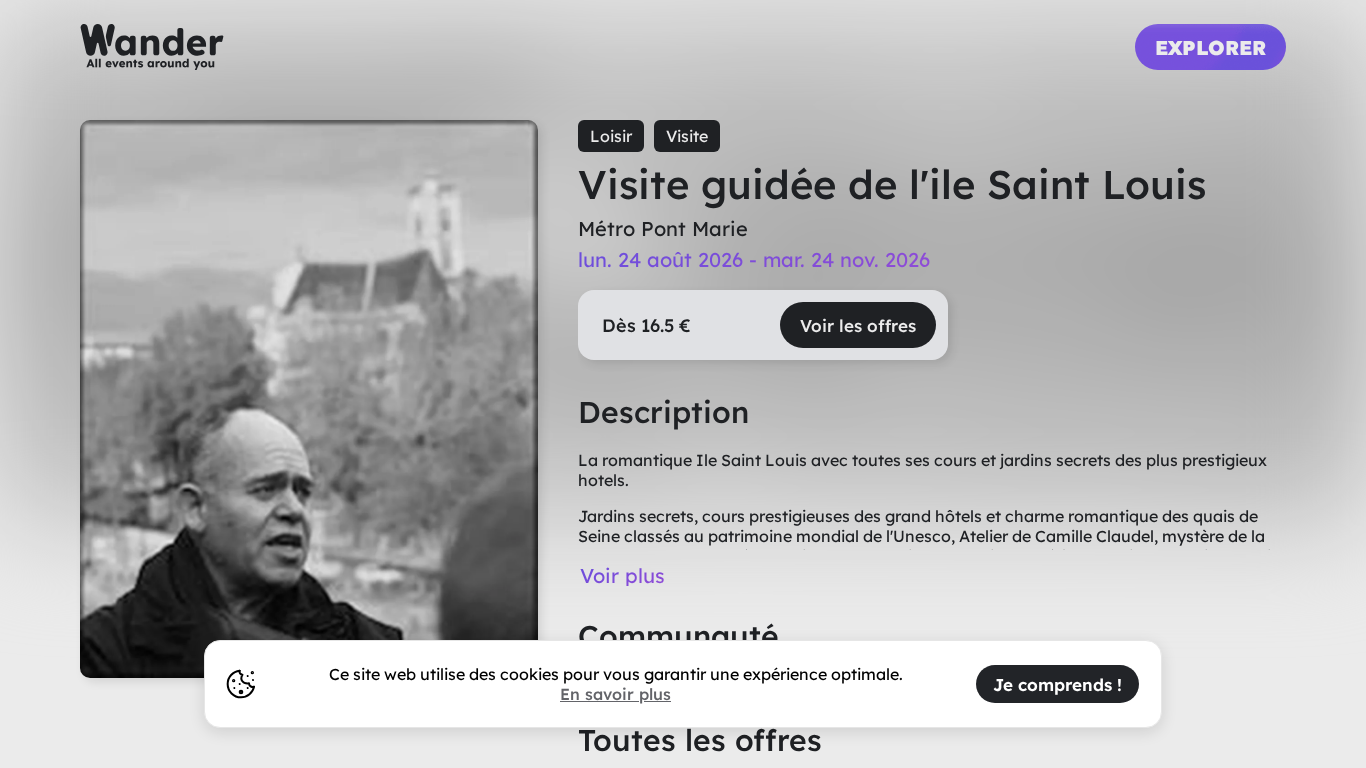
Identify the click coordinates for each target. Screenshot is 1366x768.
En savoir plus (615, 694)
